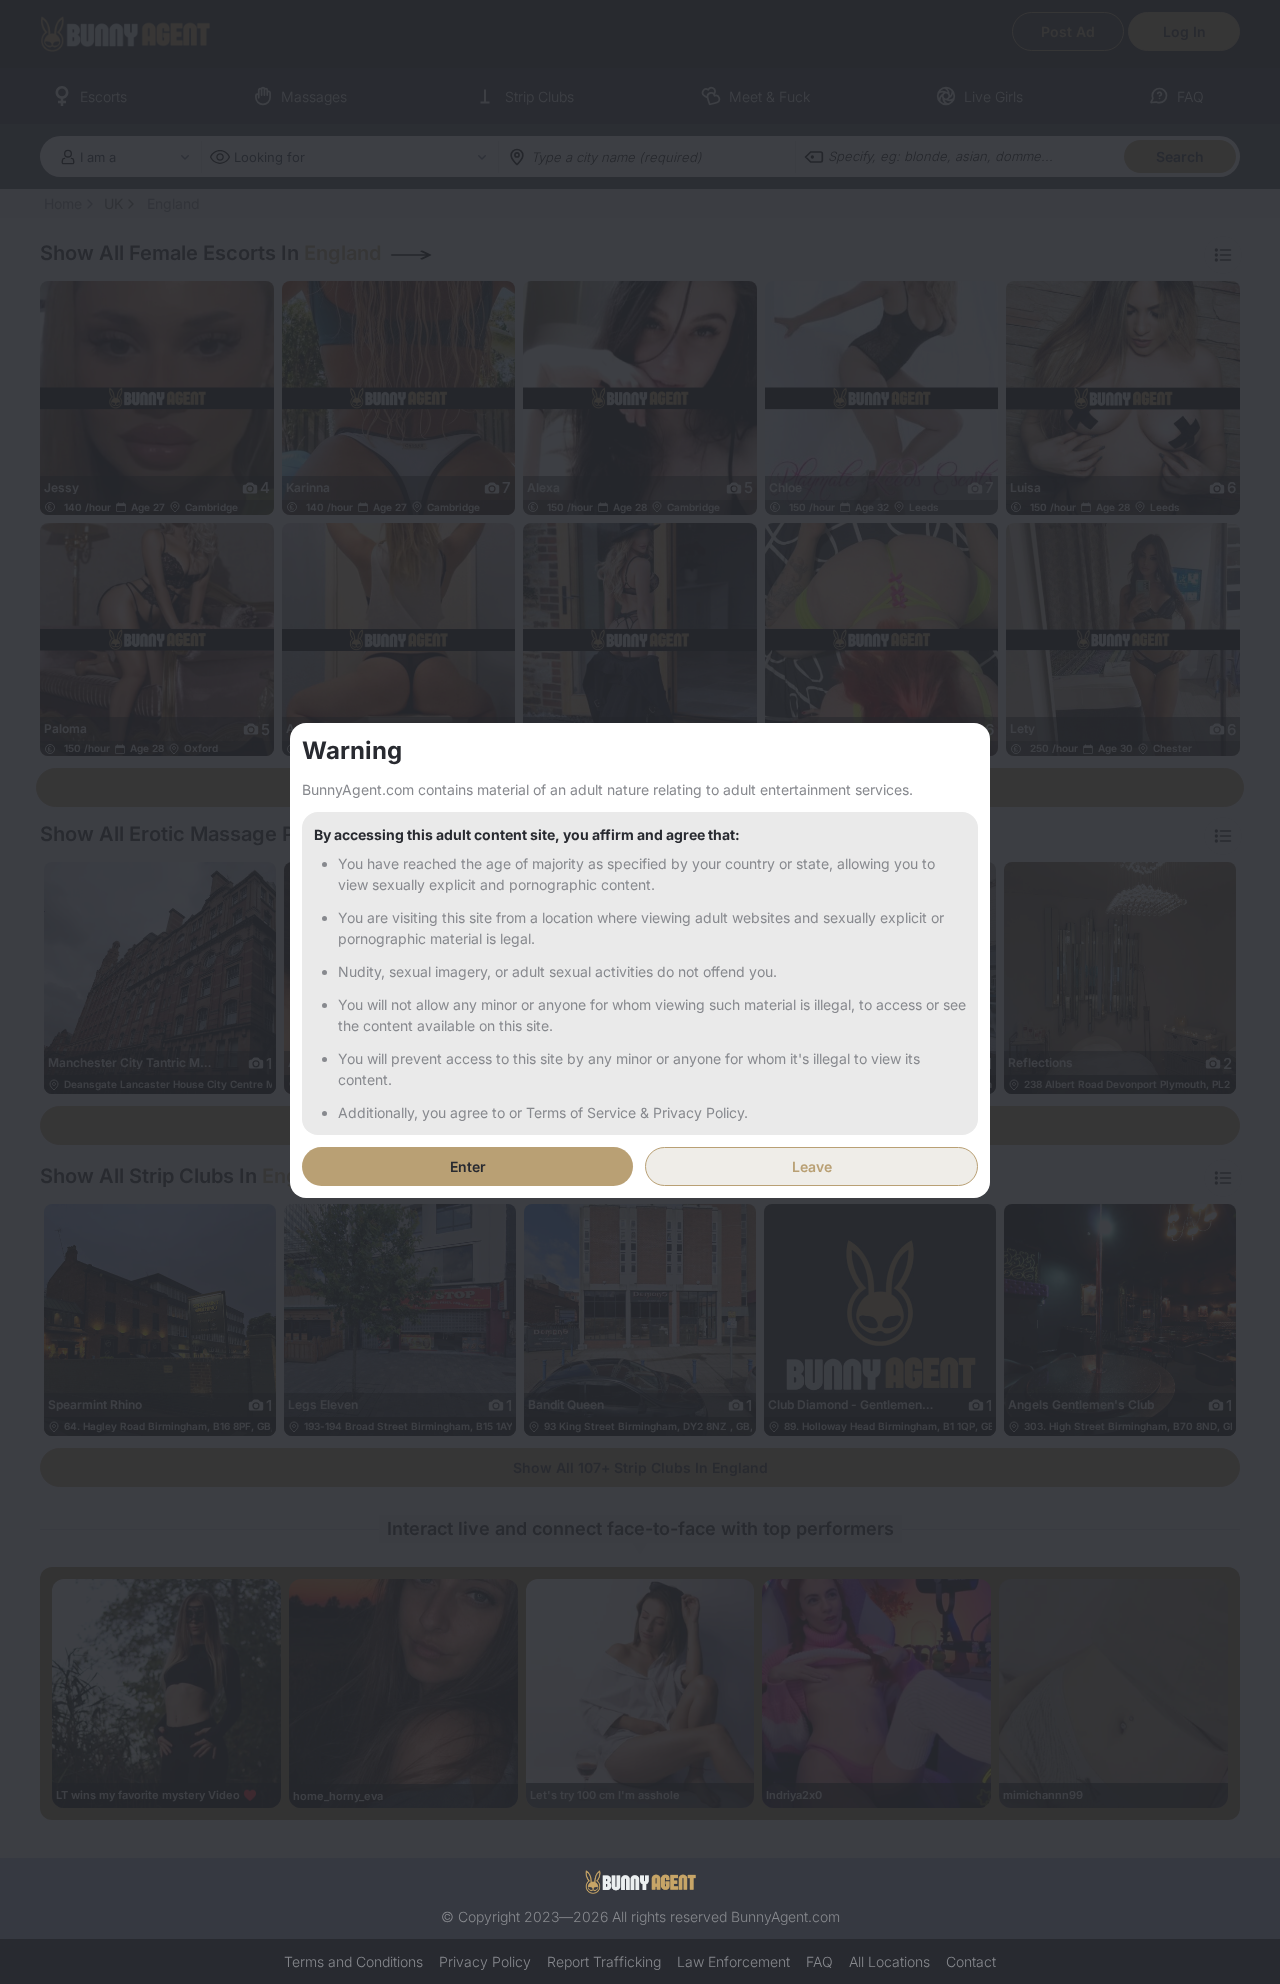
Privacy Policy (485, 1961)
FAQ (819, 1961)
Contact (971, 1961)
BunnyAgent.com (785, 1916)
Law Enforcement (733, 1961)
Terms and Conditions (353, 1961)
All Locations (889, 1961)
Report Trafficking (604, 1961)
